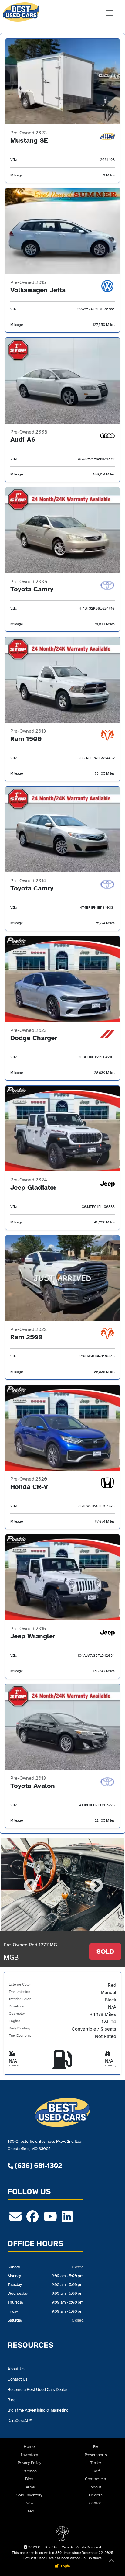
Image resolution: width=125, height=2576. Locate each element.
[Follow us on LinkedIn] (67, 2219)
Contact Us (18, 2379)
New (29, 2503)
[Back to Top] (111, 2562)
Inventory (29, 2455)
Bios (29, 2479)
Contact (96, 2503)
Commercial (96, 2479)
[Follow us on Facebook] (32, 2219)
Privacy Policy (29, 2463)
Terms (29, 2487)
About (96, 2487)
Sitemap (29, 2471)
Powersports (96, 2455)
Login (65, 2566)
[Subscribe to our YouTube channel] (50, 2219)
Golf (96, 2471)
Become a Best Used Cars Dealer (37, 2389)
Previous (29, 1885)
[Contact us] (15, 2219)
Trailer (96, 2463)
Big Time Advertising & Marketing (38, 2410)
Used (29, 2511)
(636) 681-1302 (37, 2166)
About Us (16, 2369)
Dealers (96, 2495)
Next (96, 1885)
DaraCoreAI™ (20, 2420)
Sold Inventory (29, 2495)
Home (29, 2447)
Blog (12, 2400)
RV (96, 2447)
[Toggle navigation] (109, 13)
